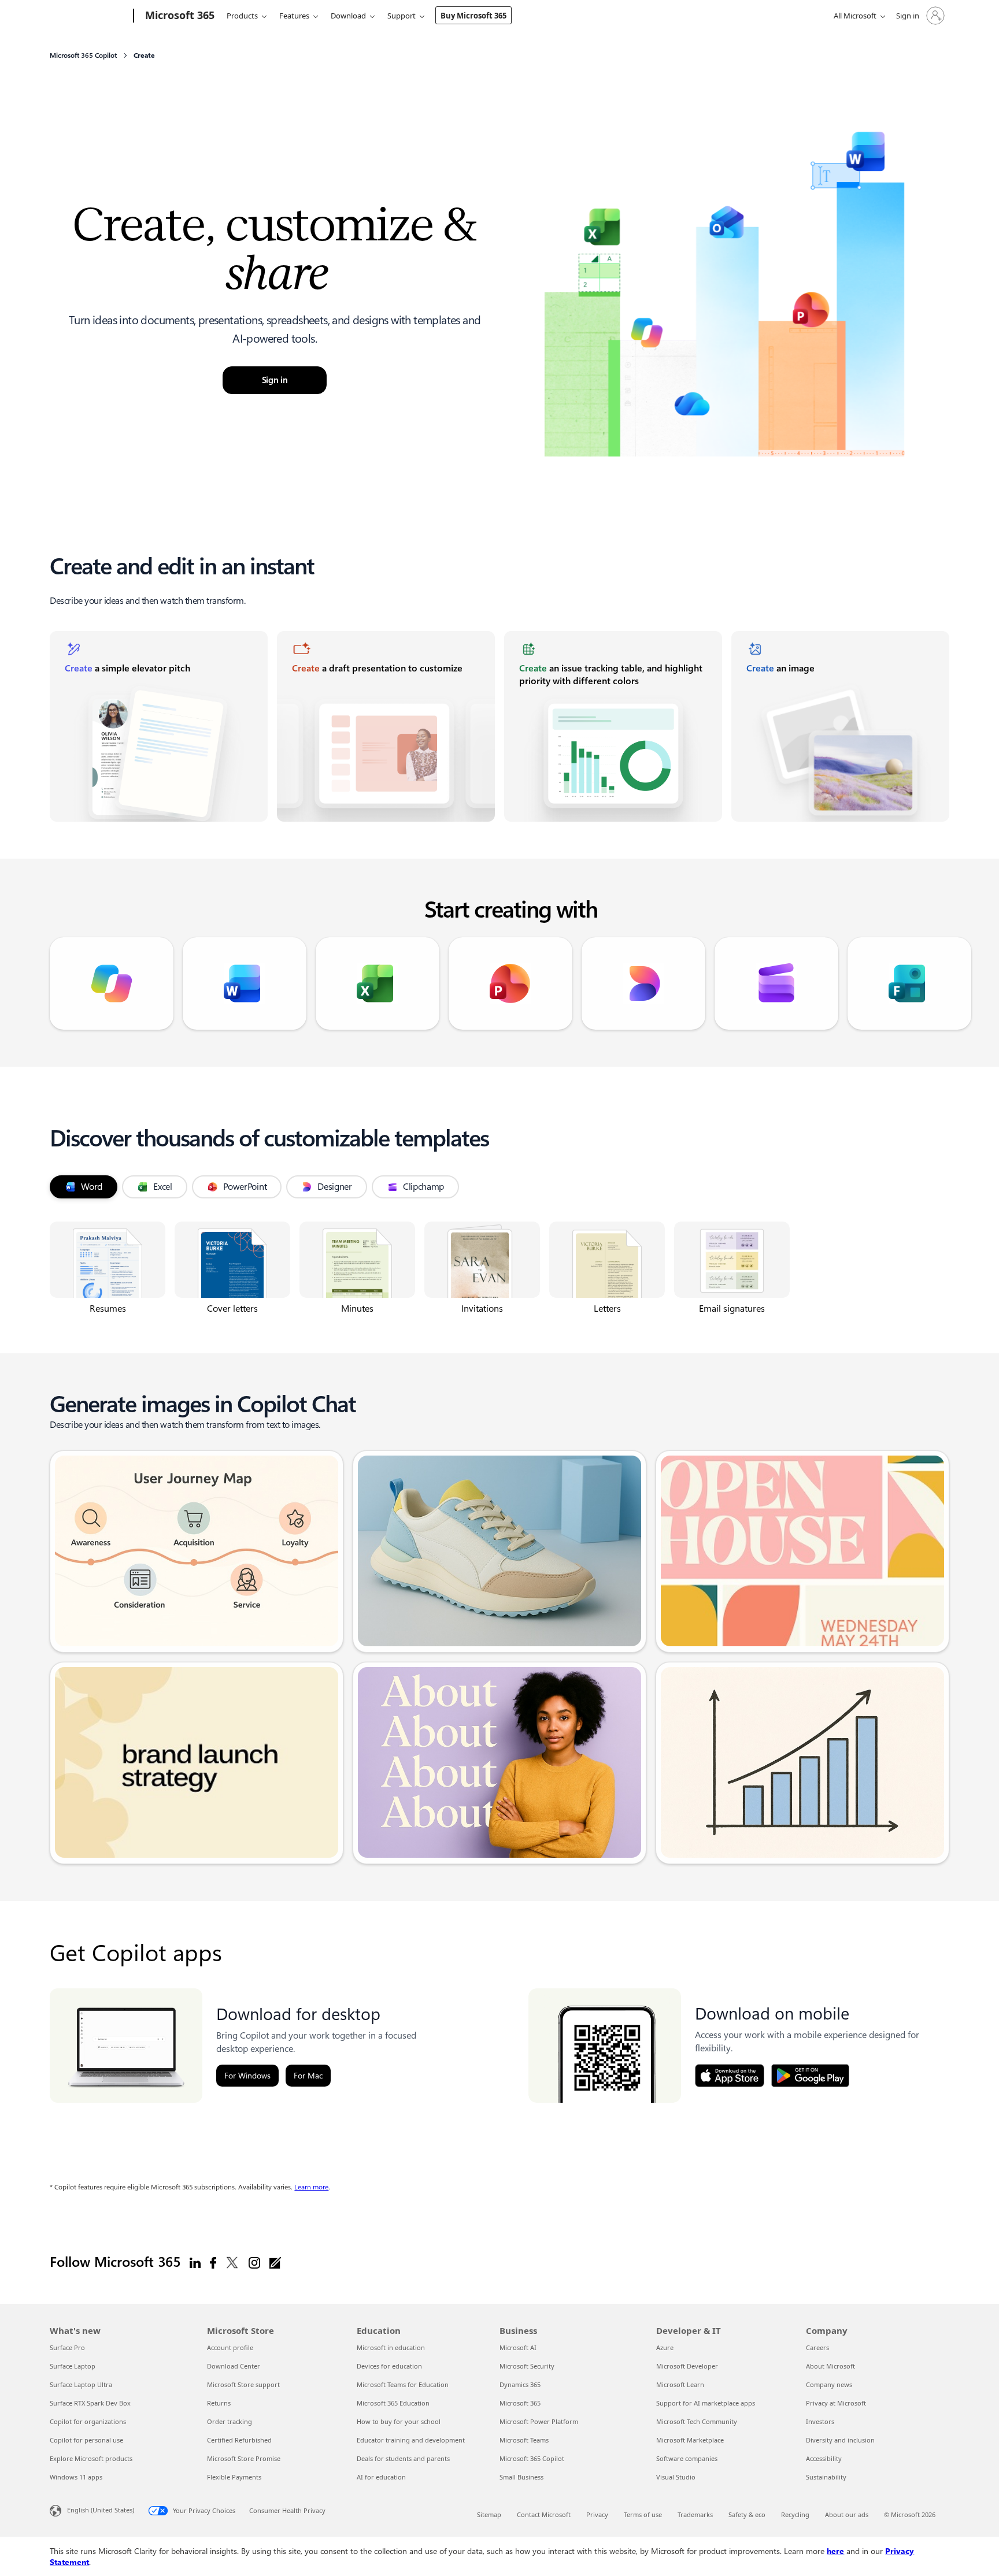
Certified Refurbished (239, 2440)
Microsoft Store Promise (244, 2458)
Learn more (311, 2187)
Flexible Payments (234, 2477)
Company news (829, 2384)
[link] (159, 726)
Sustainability (826, 2477)
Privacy (597, 2514)
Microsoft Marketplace (690, 2440)
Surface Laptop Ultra (81, 2384)
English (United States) (101, 2510)
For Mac (308, 2076)
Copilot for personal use (86, 2440)
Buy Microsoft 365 (473, 16)
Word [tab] (92, 1187)
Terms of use (643, 2514)
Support (402, 16)
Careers (817, 2347)
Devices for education (389, 2366)
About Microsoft (830, 2366)
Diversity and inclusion (840, 2440)
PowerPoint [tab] (245, 1187)
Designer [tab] (335, 1187)
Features (294, 16)
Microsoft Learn (680, 2384)
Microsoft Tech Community (697, 2421)
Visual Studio (676, 2477)
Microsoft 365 (520, 2403)
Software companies (687, 2458)
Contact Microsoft (544, 2514)
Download (348, 16)
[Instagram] (254, 2262)
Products (242, 16)
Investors (820, 2421)
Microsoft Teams (524, 2440)
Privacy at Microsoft (836, 2403)
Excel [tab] (163, 1187)
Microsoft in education (391, 2347)
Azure (665, 2347)
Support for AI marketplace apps (706, 2403)
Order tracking (230, 2421)
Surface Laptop (73, 2366)
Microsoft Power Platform (539, 2421)
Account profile (230, 2347)
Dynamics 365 (520, 2384)
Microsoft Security (527, 2366)
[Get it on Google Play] (810, 2076)
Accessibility (824, 2458)
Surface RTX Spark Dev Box (90, 2403)
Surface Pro (67, 2347)
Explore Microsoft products (91, 2458)
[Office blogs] (275, 2262)
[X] (232, 2262)
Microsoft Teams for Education (403, 2384)
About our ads (847, 2514)
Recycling (795, 2514)
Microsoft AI (518, 2347)
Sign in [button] (275, 380)
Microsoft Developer (687, 2366)
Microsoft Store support (243, 2384)
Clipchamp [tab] (423, 1187)
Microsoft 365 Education (393, 2403)
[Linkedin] (195, 2262)
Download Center (234, 2366)
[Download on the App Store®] (730, 2076)
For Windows (247, 2076)
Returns (219, 2403)
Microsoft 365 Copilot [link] (83, 55)
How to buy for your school (399, 2421)
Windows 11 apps (76, 2477)
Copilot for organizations (88, 2421)
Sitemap (489, 2514)
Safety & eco (747, 2514)
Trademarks (695, 2514)
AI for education (381, 2477)
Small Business (521, 2477)
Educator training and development (411, 2440)
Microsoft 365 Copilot (532, 2458)
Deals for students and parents (403, 2458)
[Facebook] (213, 2262)
